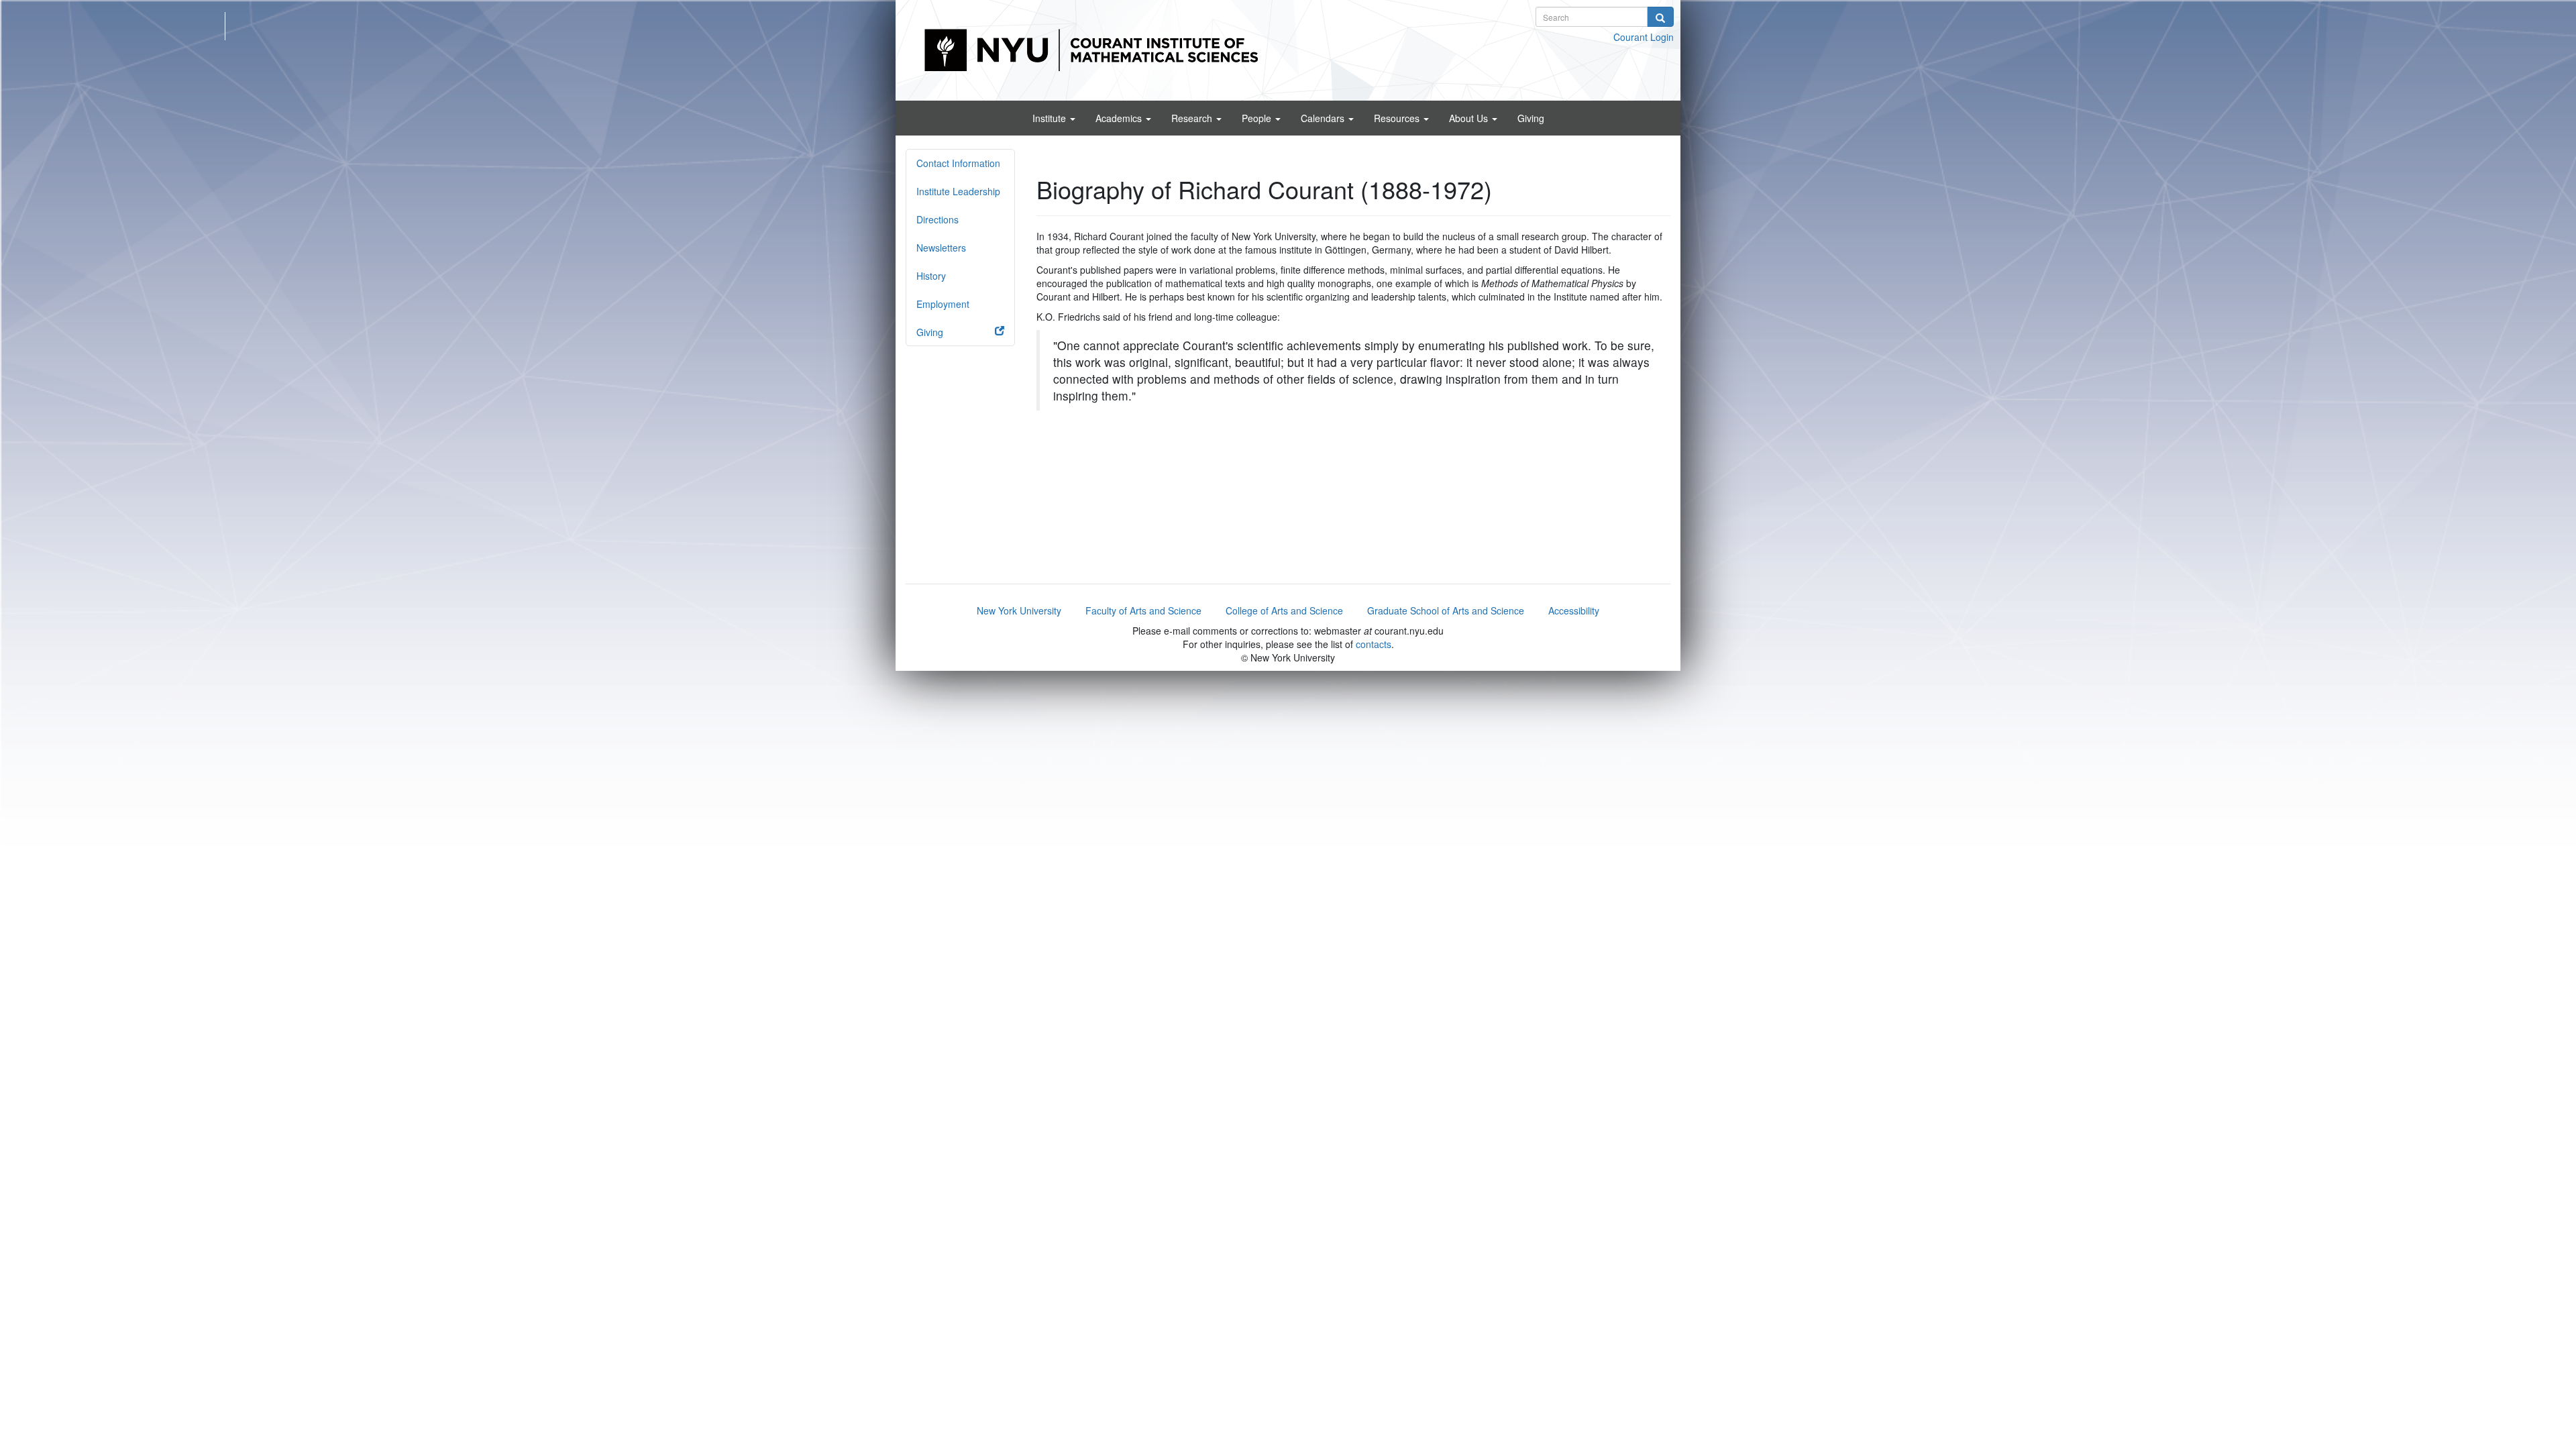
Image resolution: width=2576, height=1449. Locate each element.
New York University (1019, 610)
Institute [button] (1051, 118)
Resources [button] (1398, 118)
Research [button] (1193, 118)
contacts (1374, 644)
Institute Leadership (958, 191)
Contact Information (958, 163)
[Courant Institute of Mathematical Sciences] (1288, 49)
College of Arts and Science (1284, 610)
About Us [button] (1470, 118)
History (931, 276)
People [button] (1258, 118)
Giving (1531, 118)
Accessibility (1574, 610)
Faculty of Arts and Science (1143, 610)
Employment (943, 304)
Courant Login (1644, 37)
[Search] (1660, 17)
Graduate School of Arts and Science (1446, 610)
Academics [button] (1120, 118)
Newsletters (941, 248)
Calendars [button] (1324, 118)
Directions (937, 219)
